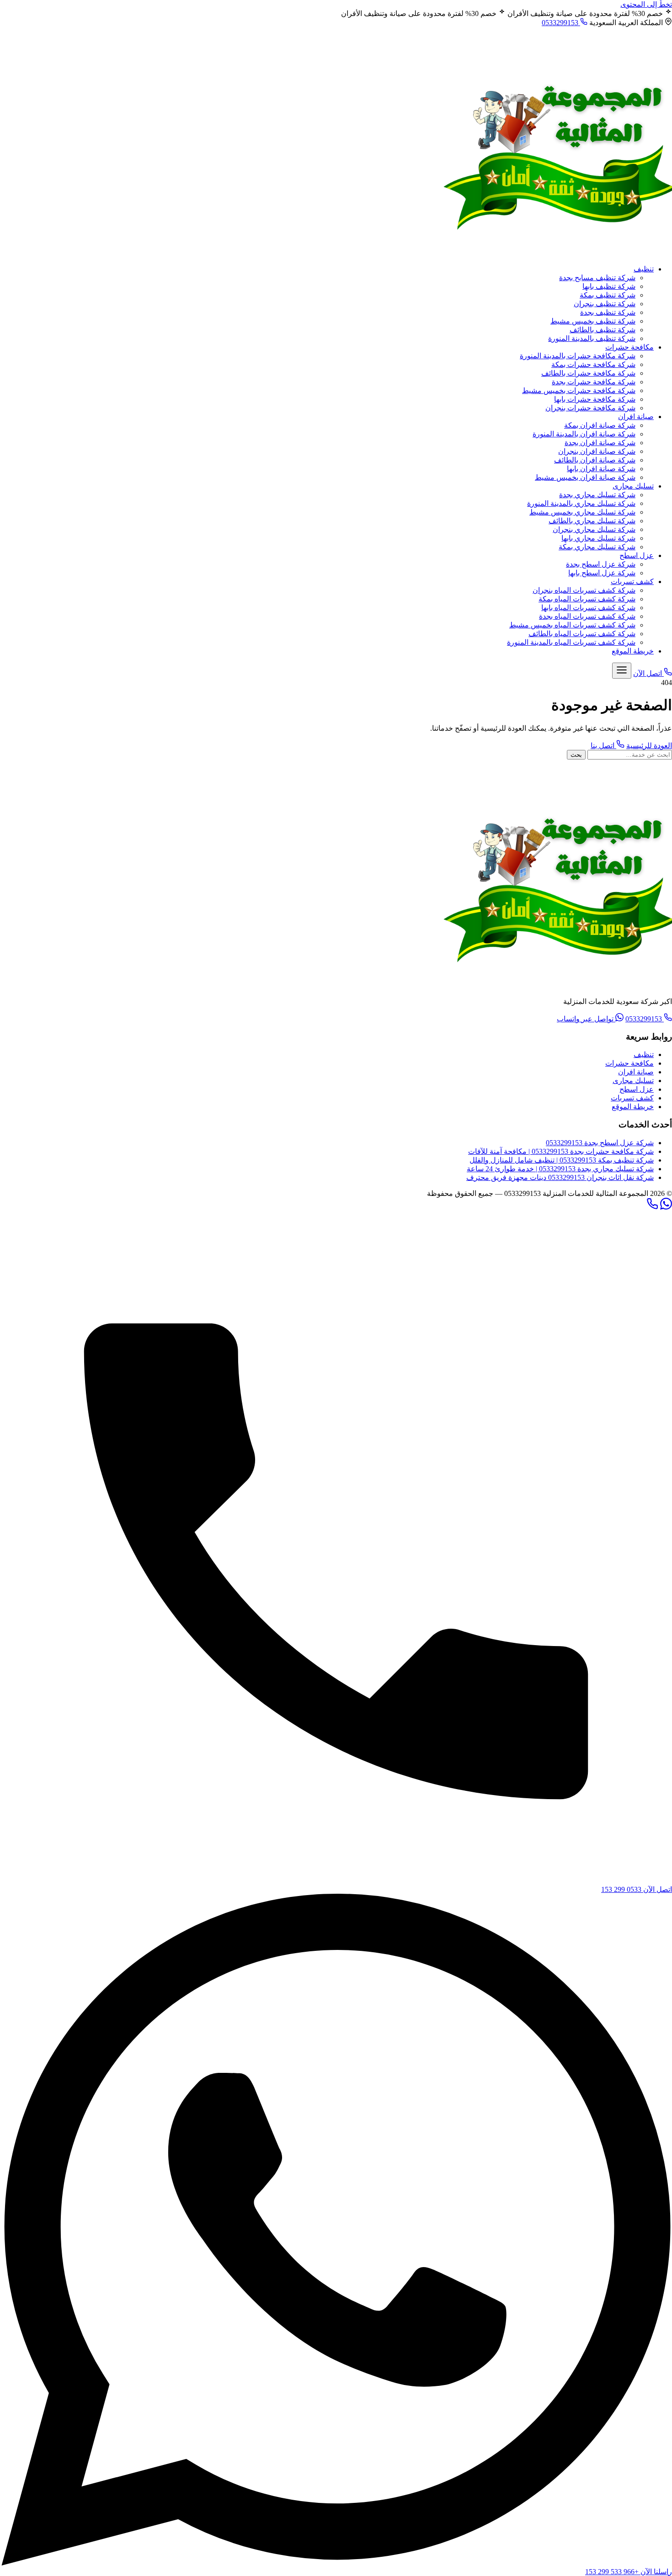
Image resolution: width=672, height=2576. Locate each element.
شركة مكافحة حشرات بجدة (594, 382)
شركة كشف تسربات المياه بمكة (587, 599)
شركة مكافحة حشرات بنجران (590, 408)
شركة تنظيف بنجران (605, 304)
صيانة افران (636, 417)
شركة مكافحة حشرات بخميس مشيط (579, 390)
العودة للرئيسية (649, 746)
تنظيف (644, 269)
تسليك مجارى (633, 486)
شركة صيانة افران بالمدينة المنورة (584, 434)
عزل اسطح (637, 555)
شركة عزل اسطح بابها (602, 573)
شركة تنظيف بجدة (608, 312)
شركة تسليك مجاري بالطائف (592, 521)
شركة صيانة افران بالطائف (595, 460)
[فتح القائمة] (622, 671)
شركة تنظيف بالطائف (603, 330)
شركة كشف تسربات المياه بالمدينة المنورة (571, 642)
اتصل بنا (603, 746)
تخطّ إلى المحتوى (646, 4)
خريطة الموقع (633, 651)
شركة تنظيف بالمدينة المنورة (592, 338)
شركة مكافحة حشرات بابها (595, 399)
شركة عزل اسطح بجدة (601, 564)
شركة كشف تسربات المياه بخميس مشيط (572, 625)
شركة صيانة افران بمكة (600, 425)
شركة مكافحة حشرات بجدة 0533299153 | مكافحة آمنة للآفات (561, 1151)
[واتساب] (666, 1207)
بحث (576, 755)
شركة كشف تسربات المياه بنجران (584, 590)
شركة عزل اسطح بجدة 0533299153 (600, 1143)
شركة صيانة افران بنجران (597, 451)
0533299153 (561, 23)
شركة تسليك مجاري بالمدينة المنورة (581, 503)
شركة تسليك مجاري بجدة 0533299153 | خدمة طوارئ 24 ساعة (560, 1169)
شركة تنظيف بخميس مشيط (593, 321)
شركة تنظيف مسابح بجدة (597, 278)
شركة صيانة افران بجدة (600, 443)
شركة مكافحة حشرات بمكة (593, 364)
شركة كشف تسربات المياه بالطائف (582, 634)
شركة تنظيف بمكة (608, 295)
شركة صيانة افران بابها (601, 469)
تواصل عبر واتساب (586, 1019)
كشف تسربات (632, 582)
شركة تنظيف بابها (609, 286)
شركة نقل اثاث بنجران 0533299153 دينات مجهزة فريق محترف (560, 1177)
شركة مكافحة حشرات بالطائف (588, 373)
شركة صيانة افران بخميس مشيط (585, 477)
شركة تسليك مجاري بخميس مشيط (582, 512)
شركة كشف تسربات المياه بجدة (587, 616)
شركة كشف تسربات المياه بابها (588, 608)
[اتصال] (652, 1207)
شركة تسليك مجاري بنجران (594, 529)
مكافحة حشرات (629, 347)
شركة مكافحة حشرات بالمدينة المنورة (578, 356)
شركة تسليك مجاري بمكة (597, 547)
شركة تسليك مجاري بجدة (597, 495)
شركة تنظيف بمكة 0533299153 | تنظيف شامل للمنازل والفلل (562, 1160)
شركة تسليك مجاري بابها (598, 538)
